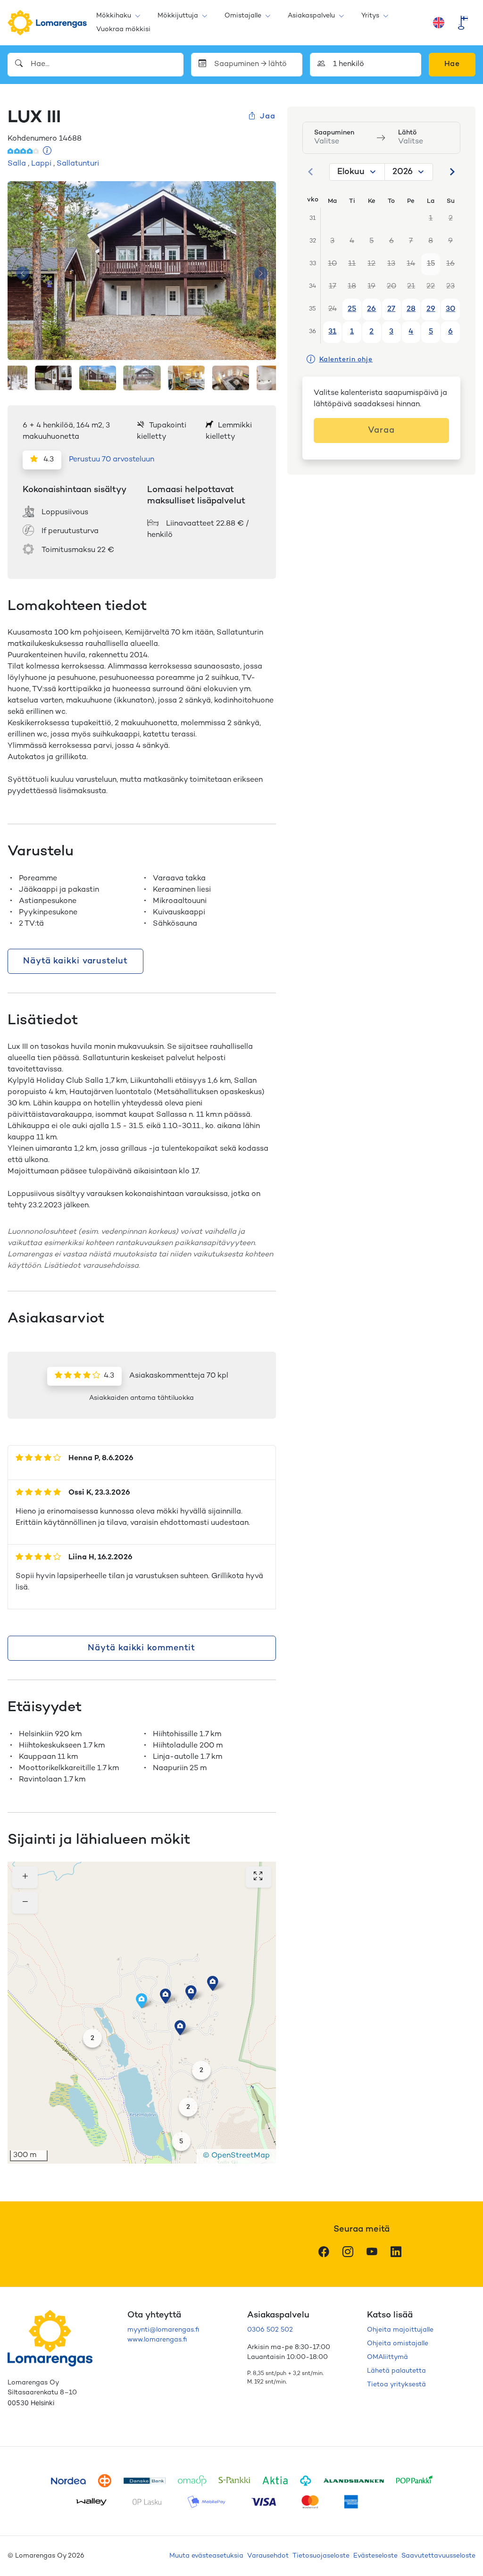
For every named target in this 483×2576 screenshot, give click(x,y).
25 (352, 309)
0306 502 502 (270, 2330)
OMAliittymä (387, 2357)
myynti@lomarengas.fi (163, 2330)
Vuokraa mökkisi (123, 29)
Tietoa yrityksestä (396, 2385)
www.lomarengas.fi (157, 2340)
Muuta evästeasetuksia (206, 2556)
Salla (17, 164)
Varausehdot (268, 2556)
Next (261, 273)
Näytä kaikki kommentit (142, 1648)
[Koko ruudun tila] (258, 1877)
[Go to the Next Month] (452, 172)
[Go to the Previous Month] (311, 172)
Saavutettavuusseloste (438, 2556)
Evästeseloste (375, 2556)
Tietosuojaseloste (321, 2556)
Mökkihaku (114, 16)
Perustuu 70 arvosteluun (112, 460)
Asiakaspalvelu (311, 16)
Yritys (370, 16)
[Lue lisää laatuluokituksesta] (47, 152)
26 (371, 309)
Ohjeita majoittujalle (400, 2330)
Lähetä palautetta (396, 2371)
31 (332, 332)
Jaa (267, 117)
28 (411, 309)
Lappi (41, 164)
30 (450, 309)
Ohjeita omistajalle (398, 2344)
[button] (191, 1993)
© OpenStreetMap (236, 2156)
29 (431, 309)
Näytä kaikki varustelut (75, 961)
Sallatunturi (78, 164)
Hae (452, 64)
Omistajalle (243, 16)
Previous (23, 273)
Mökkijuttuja (178, 16)
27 (391, 309)
